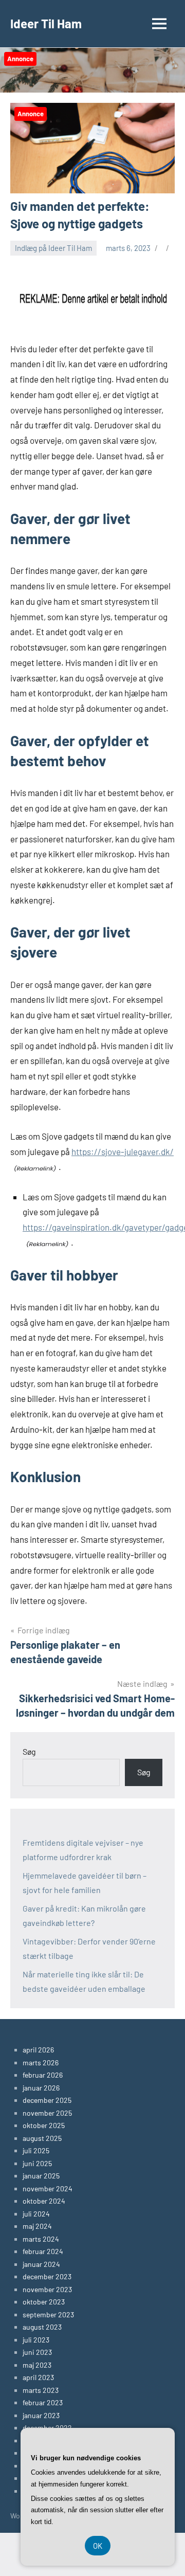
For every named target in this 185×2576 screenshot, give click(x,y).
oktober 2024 (44, 2201)
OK (98, 2546)
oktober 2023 (44, 2302)
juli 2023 (36, 2340)
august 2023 (42, 2327)
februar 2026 (43, 2075)
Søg (29, 1751)
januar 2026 (41, 2088)
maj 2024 (37, 2226)
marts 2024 (41, 2239)
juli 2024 (36, 2214)
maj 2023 (37, 2365)
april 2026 (38, 2050)
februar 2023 (43, 2402)
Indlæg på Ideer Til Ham (53, 248)
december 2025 (47, 2100)
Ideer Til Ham (46, 23)
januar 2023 (41, 2415)
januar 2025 (41, 2176)
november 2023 (47, 2289)
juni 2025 (37, 2163)
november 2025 (47, 2113)
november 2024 (48, 2188)
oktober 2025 (44, 2125)
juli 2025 (36, 2150)
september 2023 (48, 2314)
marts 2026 (41, 2062)
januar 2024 (41, 2264)
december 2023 (47, 2276)
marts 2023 (41, 2390)
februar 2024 (43, 2251)
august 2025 (42, 2138)
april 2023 (38, 2377)
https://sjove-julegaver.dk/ (123, 1151)
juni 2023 (37, 2352)
